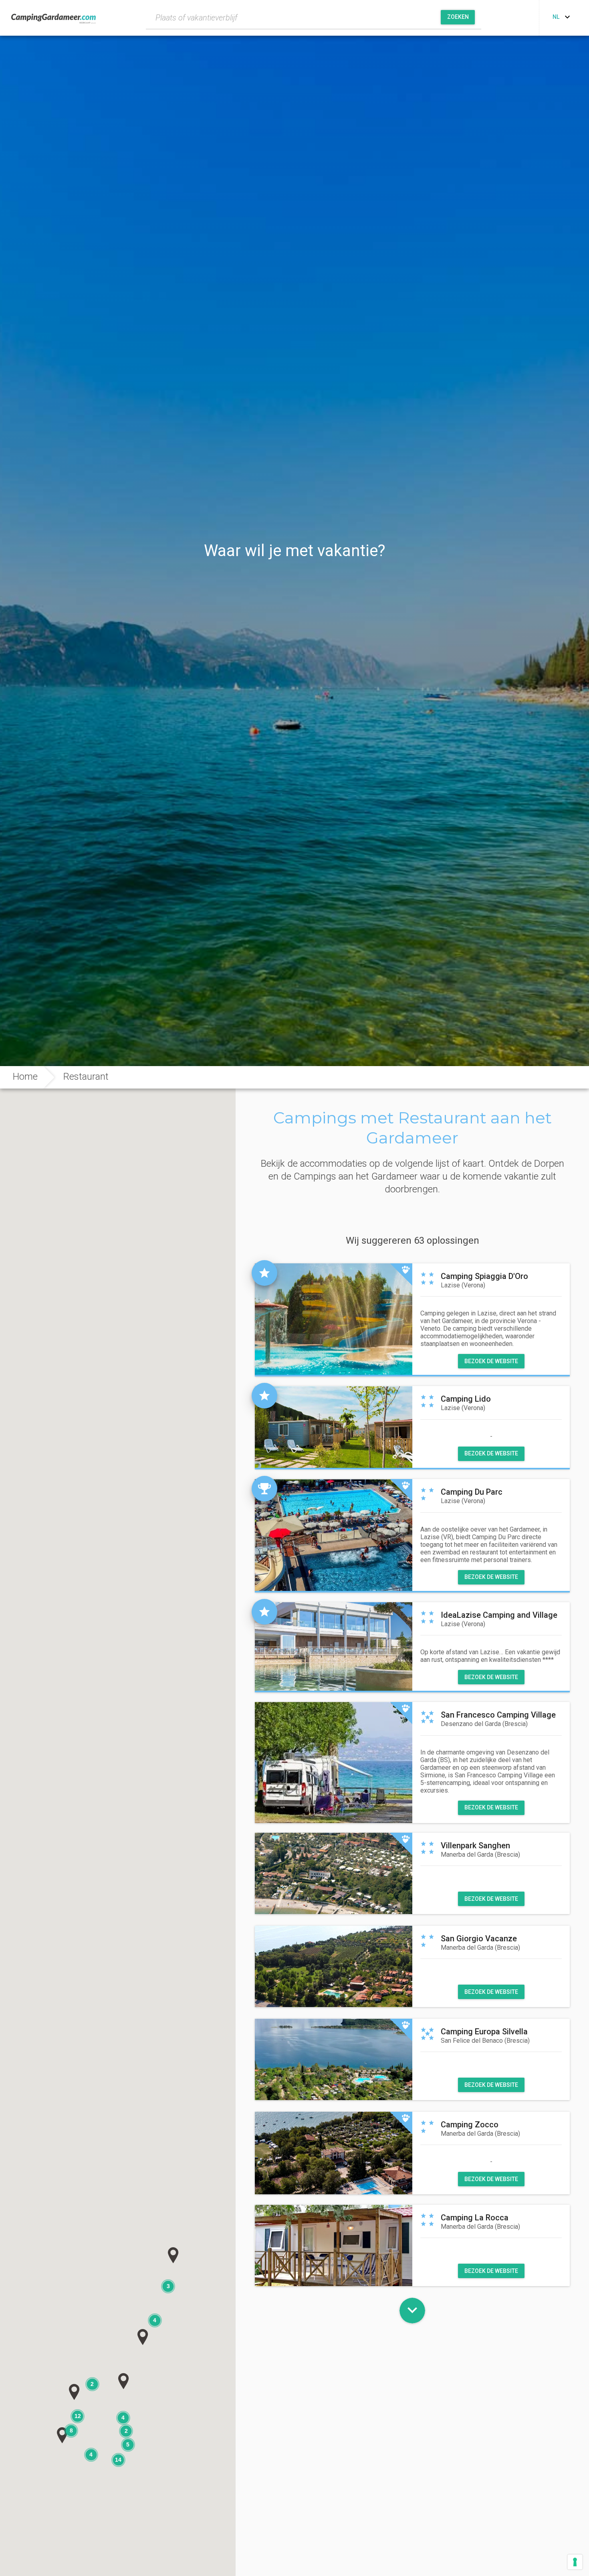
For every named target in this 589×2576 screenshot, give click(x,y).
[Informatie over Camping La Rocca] (334, 2245)
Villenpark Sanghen (475, 1845)
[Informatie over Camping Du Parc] (334, 1536)
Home (25, 1077)
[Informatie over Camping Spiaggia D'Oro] (334, 1320)
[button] (143, 2337)
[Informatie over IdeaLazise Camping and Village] (334, 1647)
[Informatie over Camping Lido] (334, 1427)
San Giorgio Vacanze (479, 1939)
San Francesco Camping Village (498, 1715)
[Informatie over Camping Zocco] (334, 2153)
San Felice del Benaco (485, 2041)
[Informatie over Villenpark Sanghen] (334, 1873)
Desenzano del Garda (484, 1724)
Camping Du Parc (472, 1492)
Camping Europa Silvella (484, 2032)
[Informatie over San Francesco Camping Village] (334, 1762)
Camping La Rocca (475, 2218)
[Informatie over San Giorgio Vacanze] (334, 1966)
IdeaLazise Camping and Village (499, 1615)
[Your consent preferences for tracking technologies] (575, 2562)
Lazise (463, 1285)
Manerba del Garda (480, 1855)
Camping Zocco (470, 2125)
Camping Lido (466, 1399)
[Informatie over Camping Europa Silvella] (334, 2059)
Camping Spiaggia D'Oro (484, 1276)
